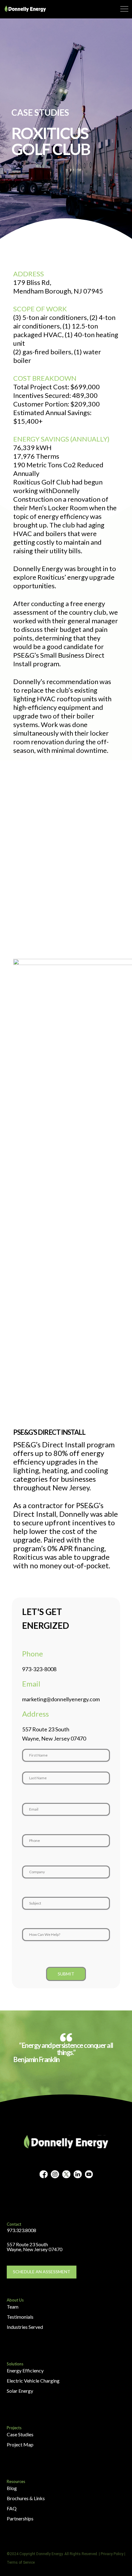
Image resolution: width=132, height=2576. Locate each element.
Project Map (20, 2444)
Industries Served (25, 2327)
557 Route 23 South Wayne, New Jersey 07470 (35, 2247)
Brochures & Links (26, 2498)
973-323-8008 (39, 1669)
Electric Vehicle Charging (33, 2381)
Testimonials (20, 2317)
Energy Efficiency (25, 2370)
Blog (12, 2488)
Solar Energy (20, 2391)
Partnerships (20, 2518)
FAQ (12, 2508)
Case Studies (20, 2434)
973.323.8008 (21, 2230)
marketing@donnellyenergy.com (61, 1699)
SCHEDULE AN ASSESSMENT (42, 2272)
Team (13, 2307)
